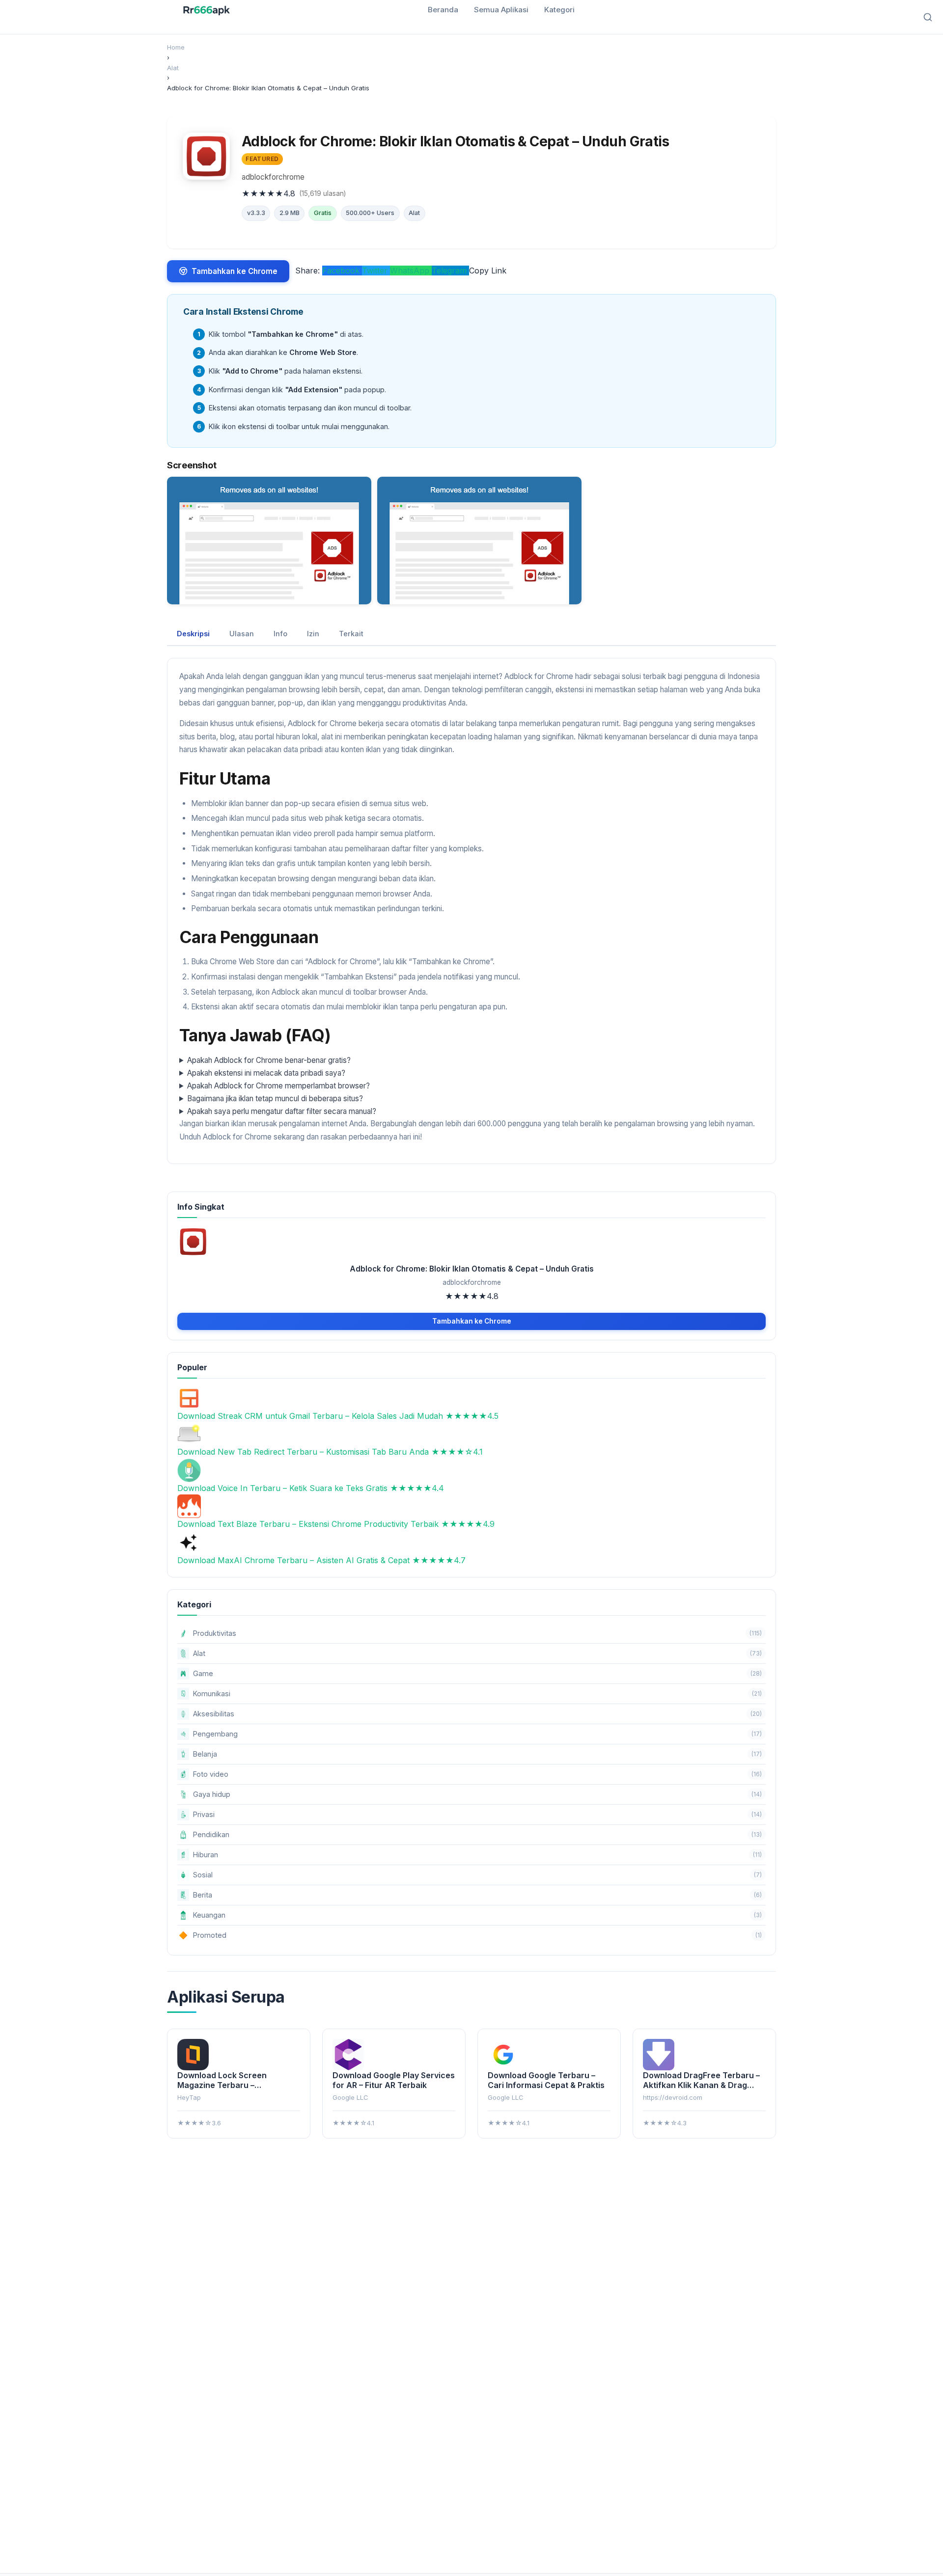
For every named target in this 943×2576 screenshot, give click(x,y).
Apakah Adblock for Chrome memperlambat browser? (278, 1086)
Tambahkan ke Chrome (235, 271)
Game (477, 1673)
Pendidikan (477, 1834)
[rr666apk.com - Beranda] (207, 10)
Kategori (559, 10)
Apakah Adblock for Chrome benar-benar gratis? (269, 1060)
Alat (414, 213)
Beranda (443, 10)
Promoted (470, 1935)
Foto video (477, 1774)
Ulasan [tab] (242, 634)
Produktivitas (477, 1633)
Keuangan (477, 1915)
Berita (477, 1895)
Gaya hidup (477, 1794)
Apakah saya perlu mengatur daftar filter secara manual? (282, 1111)
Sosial (477, 1875)
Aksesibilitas (477, 1714)
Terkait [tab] (351, 634)
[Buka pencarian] (928, 17)
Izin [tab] (313, 634)
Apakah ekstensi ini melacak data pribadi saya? (266, 1073)
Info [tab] (280, 634)
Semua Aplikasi (501, 10)
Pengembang (477, 1734)
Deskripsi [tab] (193, 634)
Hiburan (477, 1855)
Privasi (477, 1814)
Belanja (477, 1754)
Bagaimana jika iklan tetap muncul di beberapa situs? (275, 1098)
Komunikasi (477, 1694)
